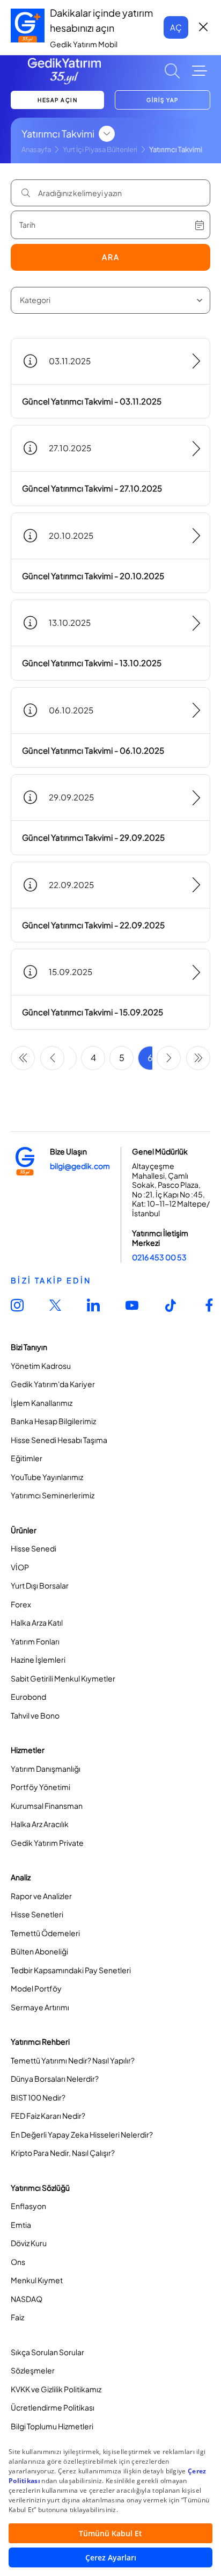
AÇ (176, 27)
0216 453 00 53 (159, 1257)
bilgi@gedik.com (80, 1166)
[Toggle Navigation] (200, 71)
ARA (111, 257)
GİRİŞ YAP (163, 100)
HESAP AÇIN (57, 100)
